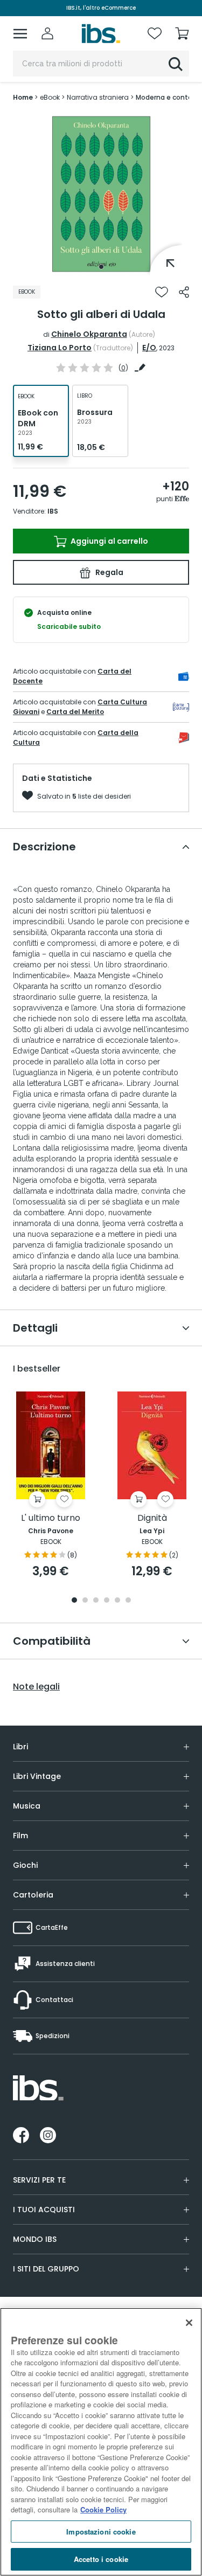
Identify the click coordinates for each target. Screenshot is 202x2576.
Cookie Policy (103, 2509)
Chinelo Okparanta (89, 334)
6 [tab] (128, 1601)
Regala (109, 572)
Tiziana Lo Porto (60, 348)
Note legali (36, 1687)
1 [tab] (101, 267)
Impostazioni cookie (101, 2532)
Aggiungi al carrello (109, 541)
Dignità (152, 1518)
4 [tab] (107, 1601)
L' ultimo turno (51, 1518)
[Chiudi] (189, 2323)
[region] (101, 2442)
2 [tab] (85, 1601)
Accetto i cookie (101, 2559)
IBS (53, 511)
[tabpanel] (101, 194)
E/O (149, 348)
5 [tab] (117, 1601)
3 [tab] (96, 1601)
